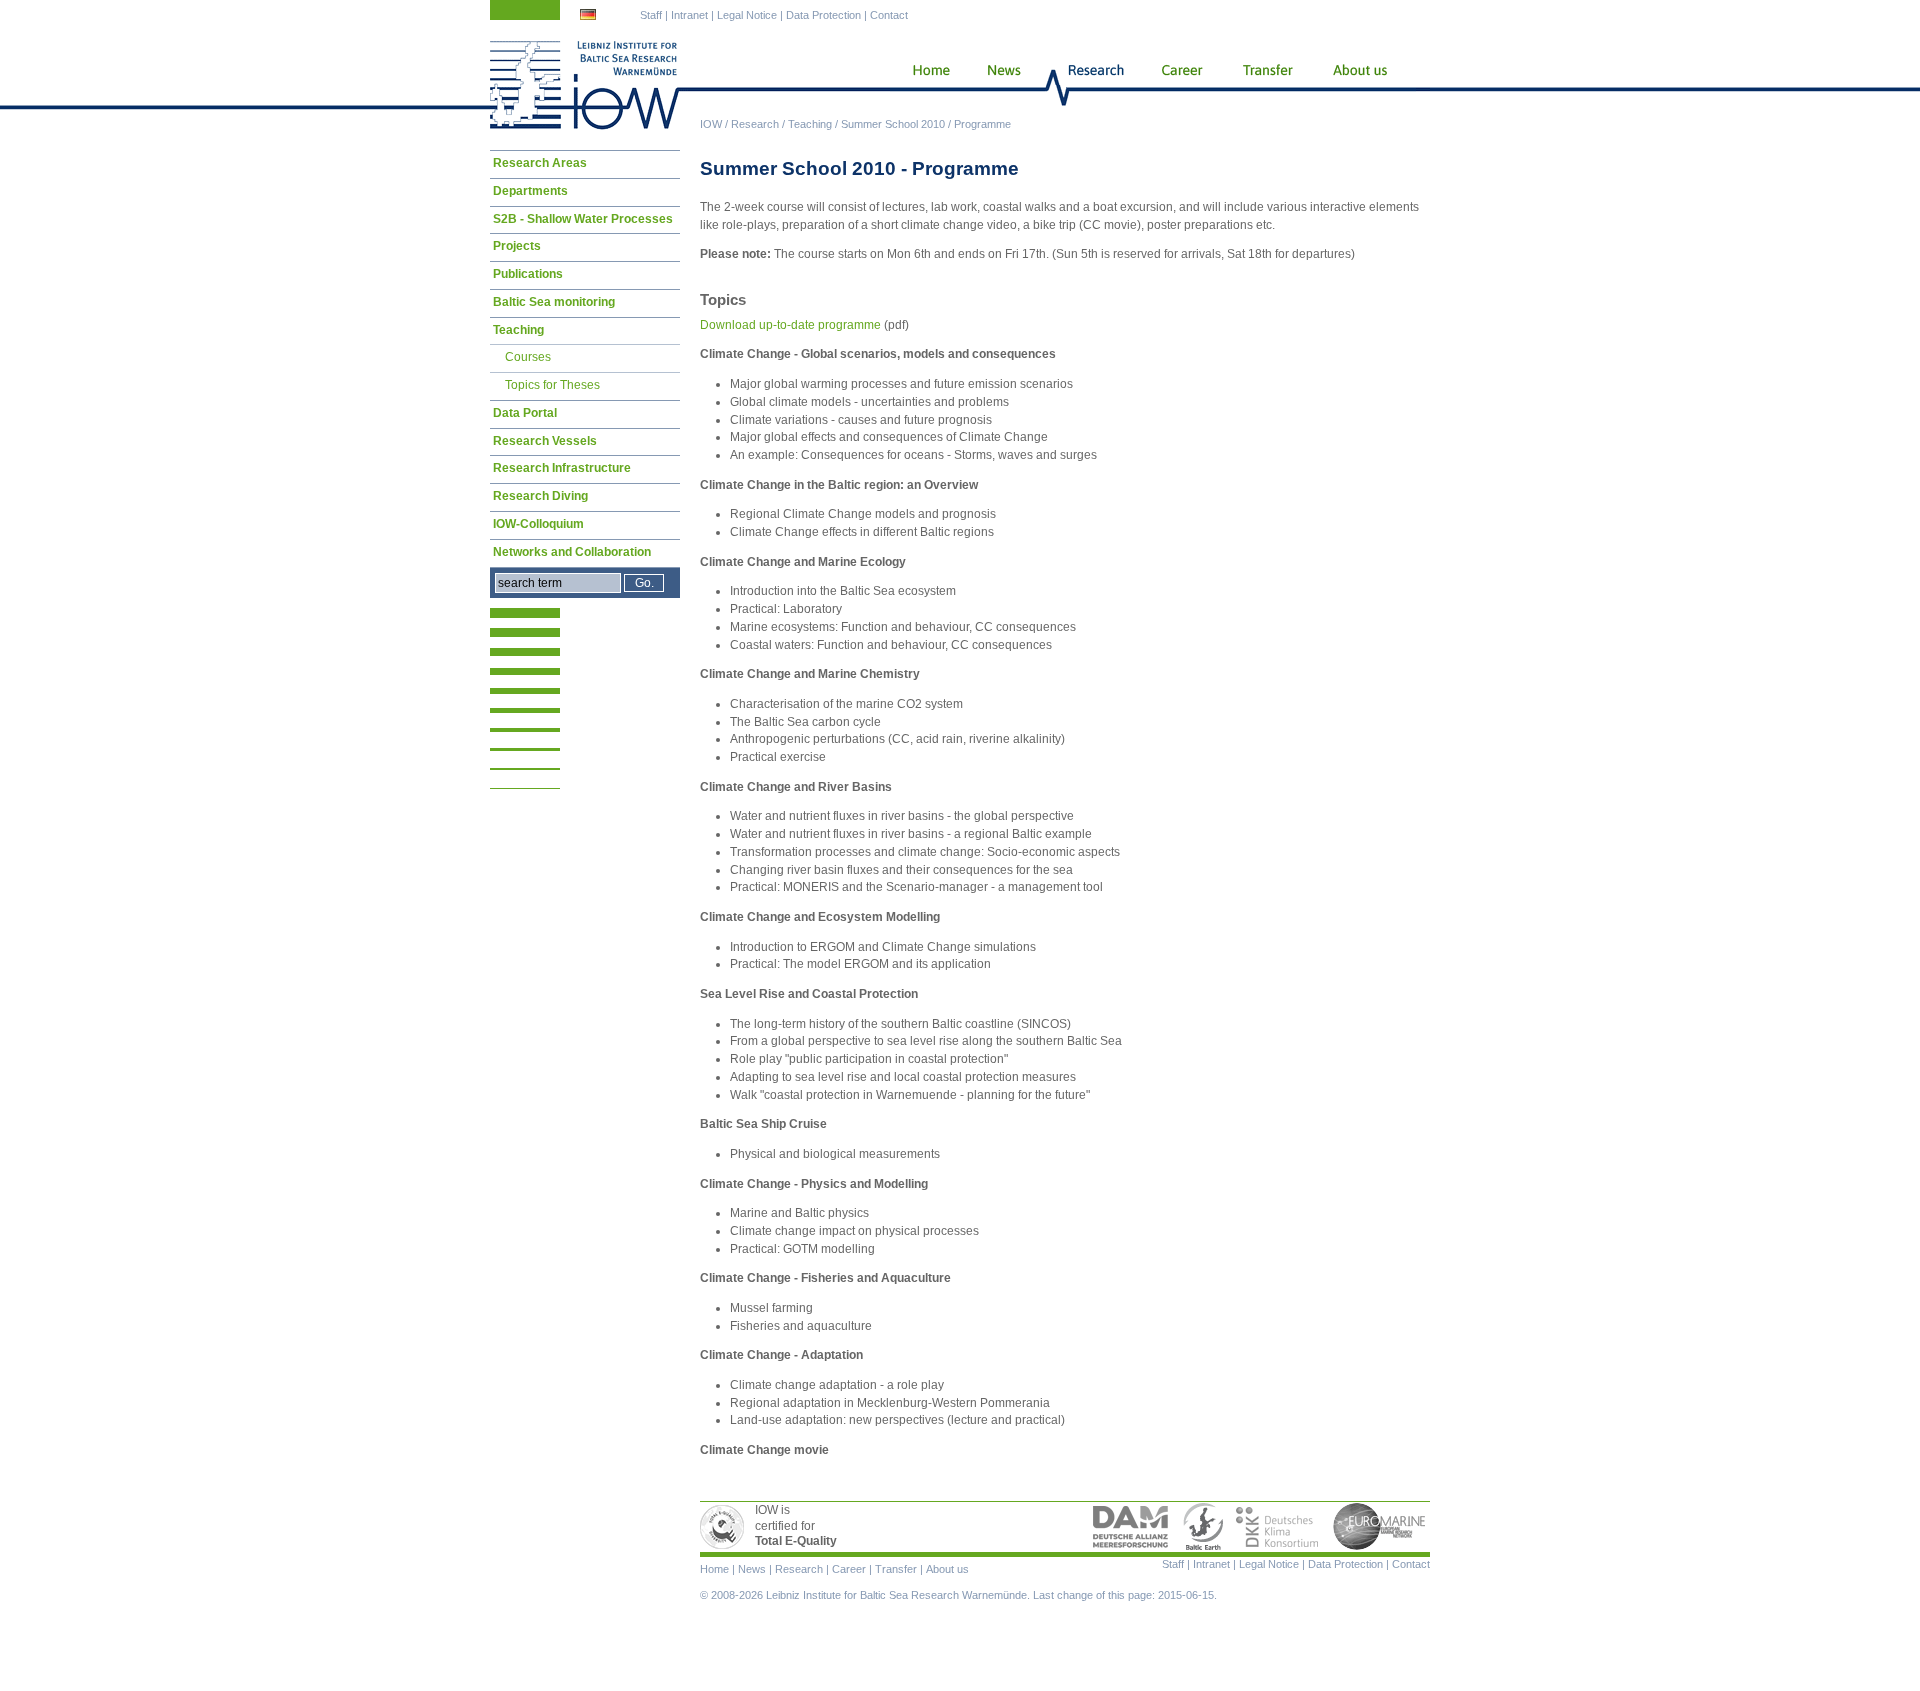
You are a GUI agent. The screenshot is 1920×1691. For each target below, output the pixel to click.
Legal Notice (747, 15)
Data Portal (525, 413)
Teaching (810, 124)
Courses (528, 357)
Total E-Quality (725, 1527)
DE (590, 17)
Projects (517, 246)
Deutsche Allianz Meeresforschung (1131, 1527)
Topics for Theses (552, 385)
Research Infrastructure (562, 468)
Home (923, 85)
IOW (711, 124)
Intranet (689, 15)
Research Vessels (545, 441)
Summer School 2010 (893, 124)
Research (755, 124)
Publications (528, 274)
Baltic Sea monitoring (554, 302)
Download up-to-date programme (790, 325)
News (1001, 85)
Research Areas (540, 163)
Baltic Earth (1203, 1527)
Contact (889, 15)
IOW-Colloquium (538, 524)
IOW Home (585, 85)
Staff (651, 15)
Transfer (1266, 85)
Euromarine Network (1380, 1527)
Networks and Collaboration (572, 552)
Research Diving (540, 496)
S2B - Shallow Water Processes (583, 219)
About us (1364, 85)
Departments (530, 191)
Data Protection (823, 15)
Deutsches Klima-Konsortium (1278, 1527)
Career (1180, 85)
